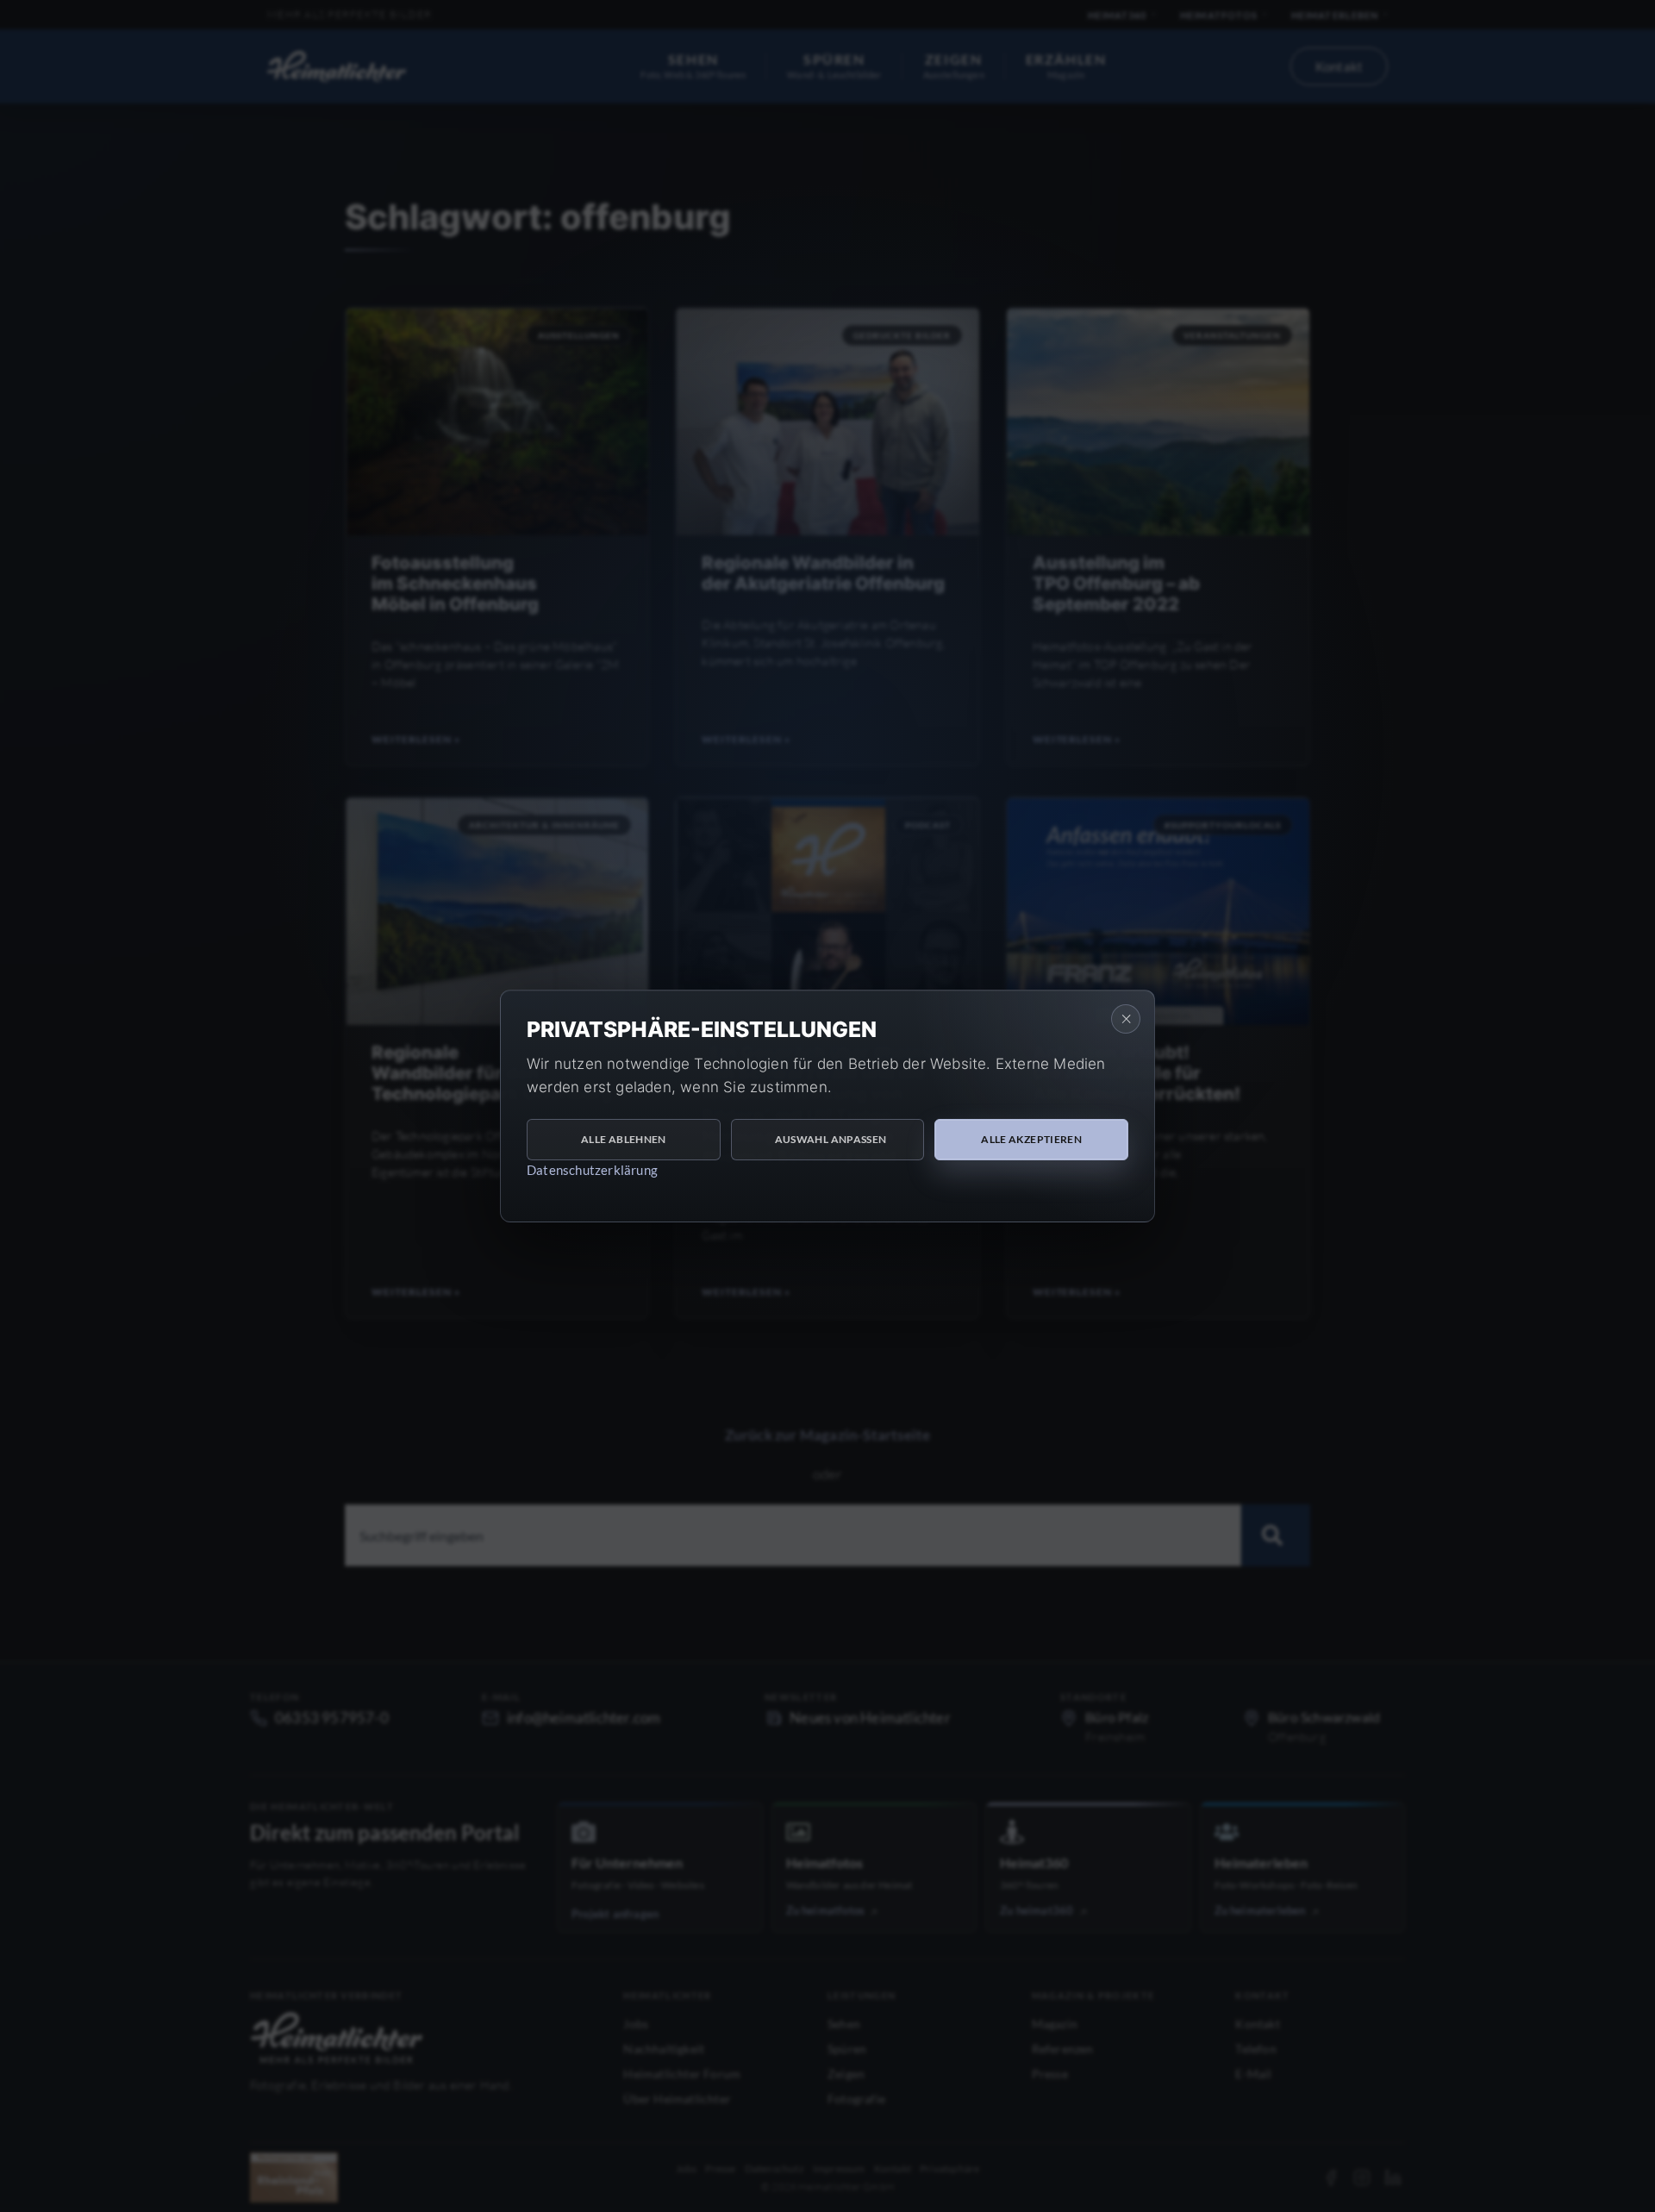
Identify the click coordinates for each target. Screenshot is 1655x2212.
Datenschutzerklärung (592, 1170)
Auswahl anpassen (831, 1139)
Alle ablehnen (624, 1139)
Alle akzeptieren (1031, 1139)
